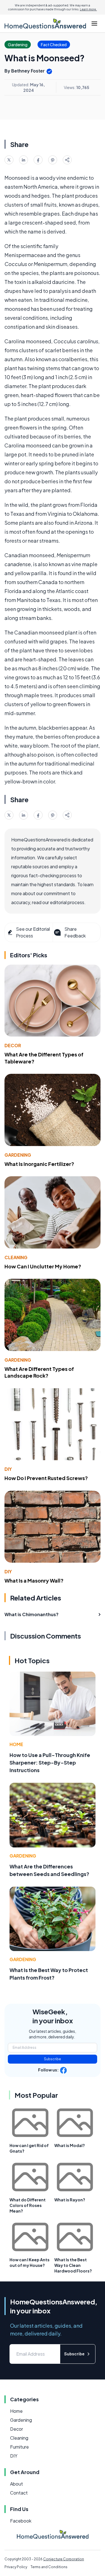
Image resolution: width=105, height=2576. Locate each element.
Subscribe (53, 2059)
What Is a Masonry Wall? (34, 1580)
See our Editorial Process (33, 932)
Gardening (18, 1155)
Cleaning (16, 1257)
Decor (13, 1045)
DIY (8, 1469)
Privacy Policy (16, 2567)
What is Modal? (70, 2145)
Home (16, 1744)
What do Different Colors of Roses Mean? (28, 2205)
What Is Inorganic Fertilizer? (39, 1164)
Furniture (19, 2447)
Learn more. (88, 9)
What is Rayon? (70, 2200)
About (17, 2484)
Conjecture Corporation (64, 2559)
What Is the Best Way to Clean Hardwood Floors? (73, 2265)
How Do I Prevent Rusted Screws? (46, 1478)
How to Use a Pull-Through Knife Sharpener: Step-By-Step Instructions (50, 1762)
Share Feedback (75, 932)
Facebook (21, 2521)
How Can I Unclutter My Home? (43, 1266)
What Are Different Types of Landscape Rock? (39, 1372)
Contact (19, 2493)
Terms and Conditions (49, 2567)
